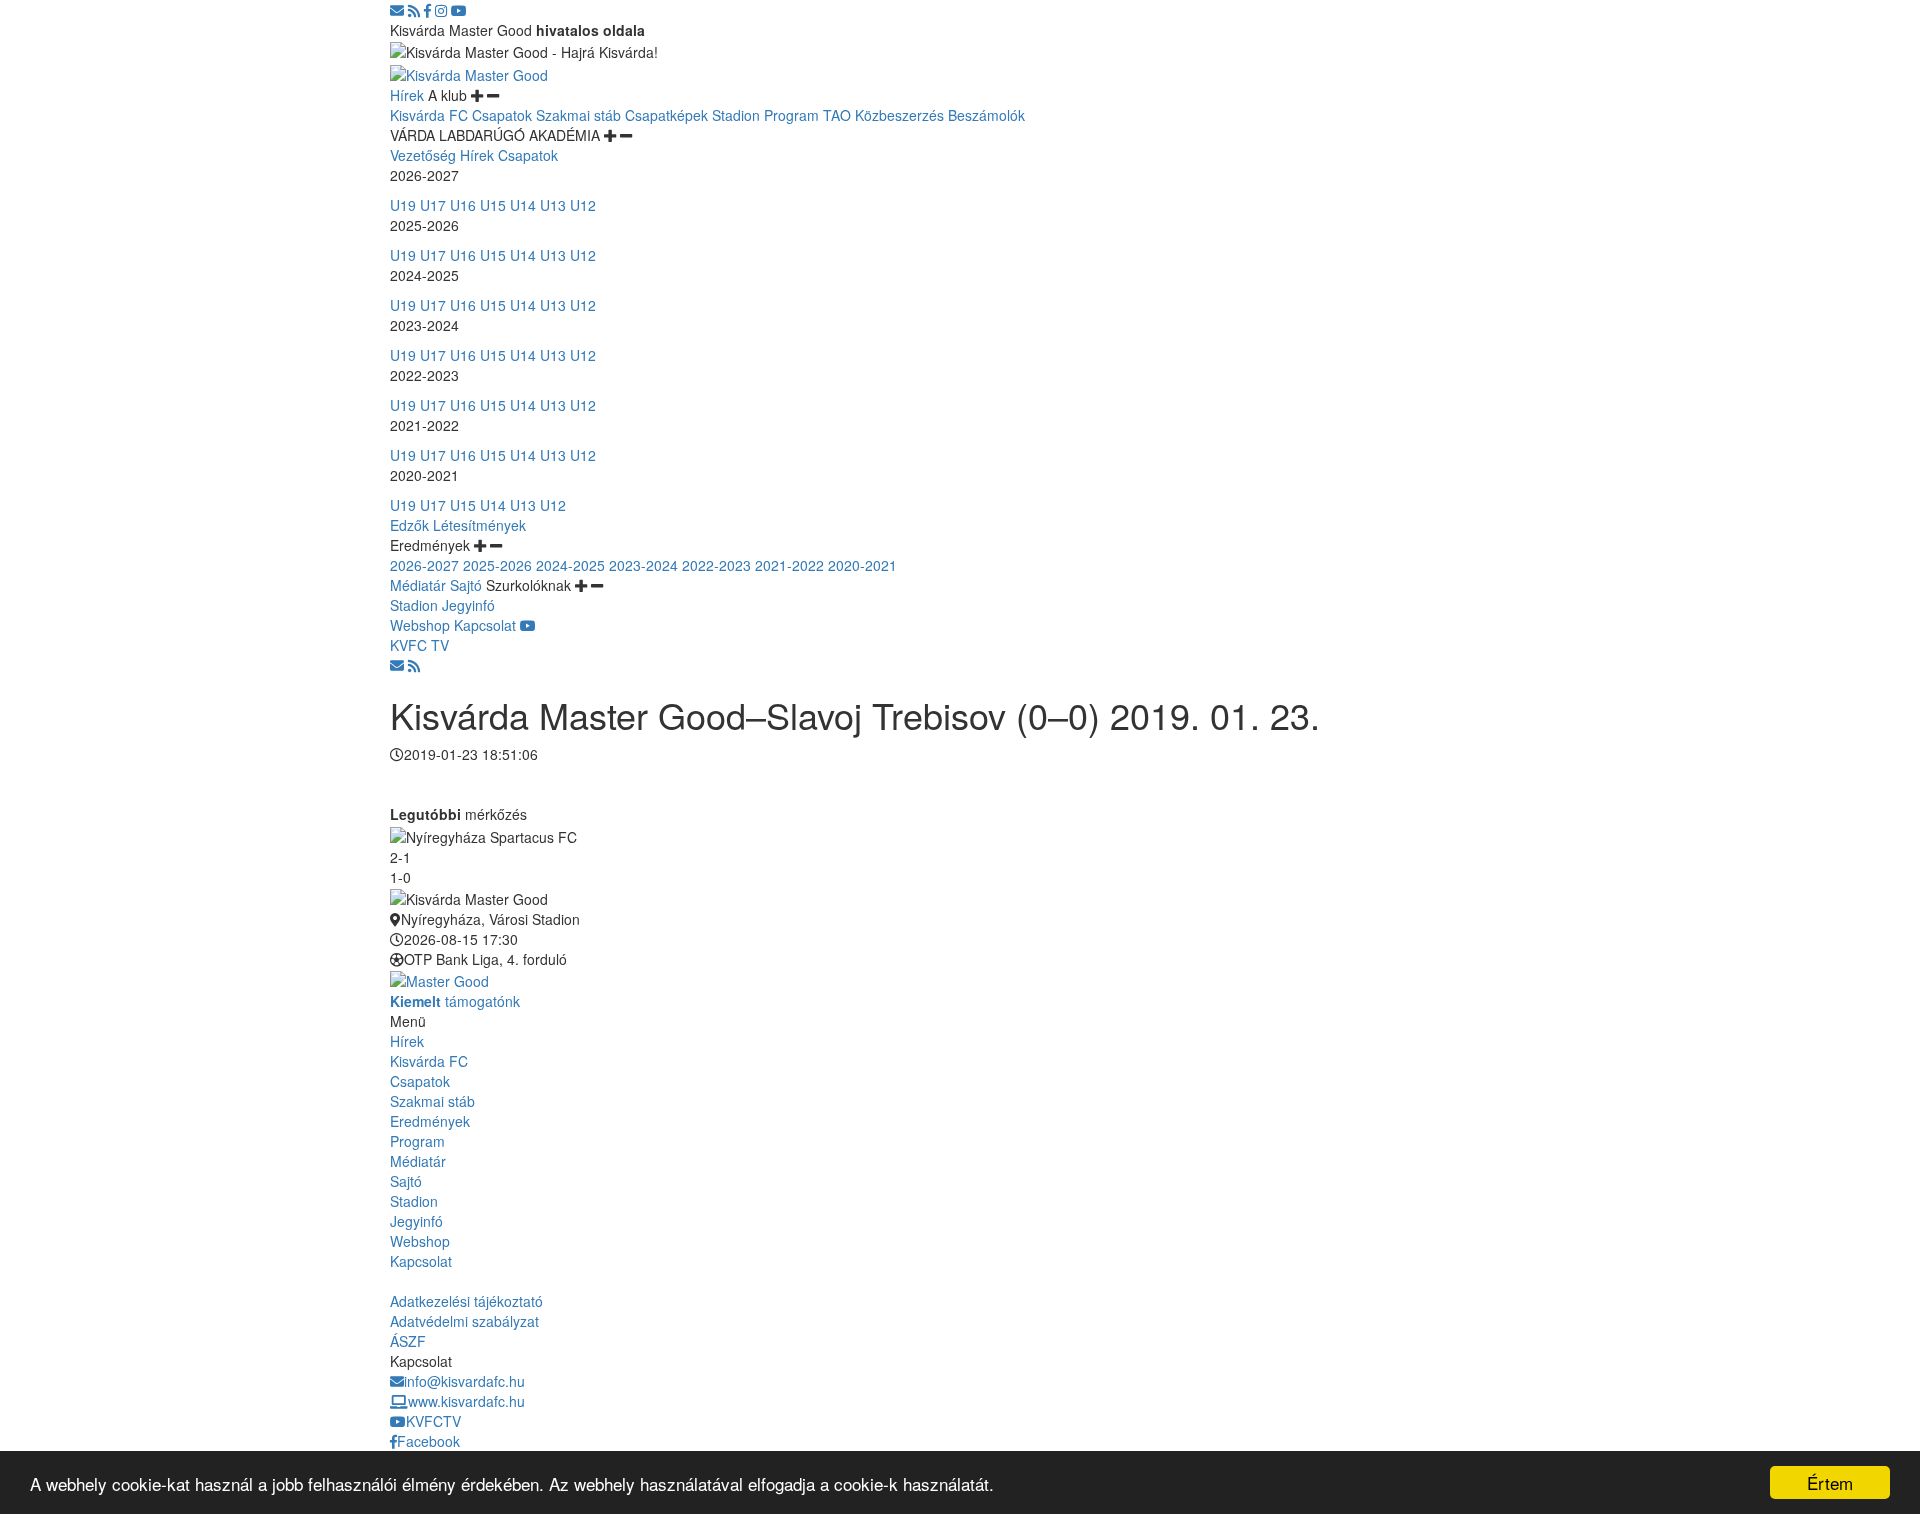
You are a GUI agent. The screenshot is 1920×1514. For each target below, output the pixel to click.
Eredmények (430, 1121)
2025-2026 (497, 565)
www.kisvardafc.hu (466, 1401)
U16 (463, 205)
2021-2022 (789, 565)
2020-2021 (862, 565)
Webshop (420, 625)
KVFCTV (433, 1421)
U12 (583, 205)
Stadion (736, 115)
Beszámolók (986, 115)
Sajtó (466, 585)
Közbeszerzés (899, 115)
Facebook (428, 1441)
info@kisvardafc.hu (464, 1381)
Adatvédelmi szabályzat (464, 1321)
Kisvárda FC (429, 115)
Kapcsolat (485, 625)
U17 (433, 205)
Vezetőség (423, 155)
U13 (553, 205)
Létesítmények (479, 525)
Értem (1830, 1482)
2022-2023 (716, 565)
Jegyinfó (468, 605)
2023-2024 (643, 565)
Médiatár (418, 585)
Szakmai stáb (578, 115)
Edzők (409, 525)
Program (791, 115)
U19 (403, 205)
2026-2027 (424, 565)
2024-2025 (570, 565)
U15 (493, 205)
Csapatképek (666, 115)
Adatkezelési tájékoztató (466, 1301)
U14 (523, 205)
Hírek (407, 95)
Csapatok (502, 115)
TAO (837, 115)
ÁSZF (408, 1341)
